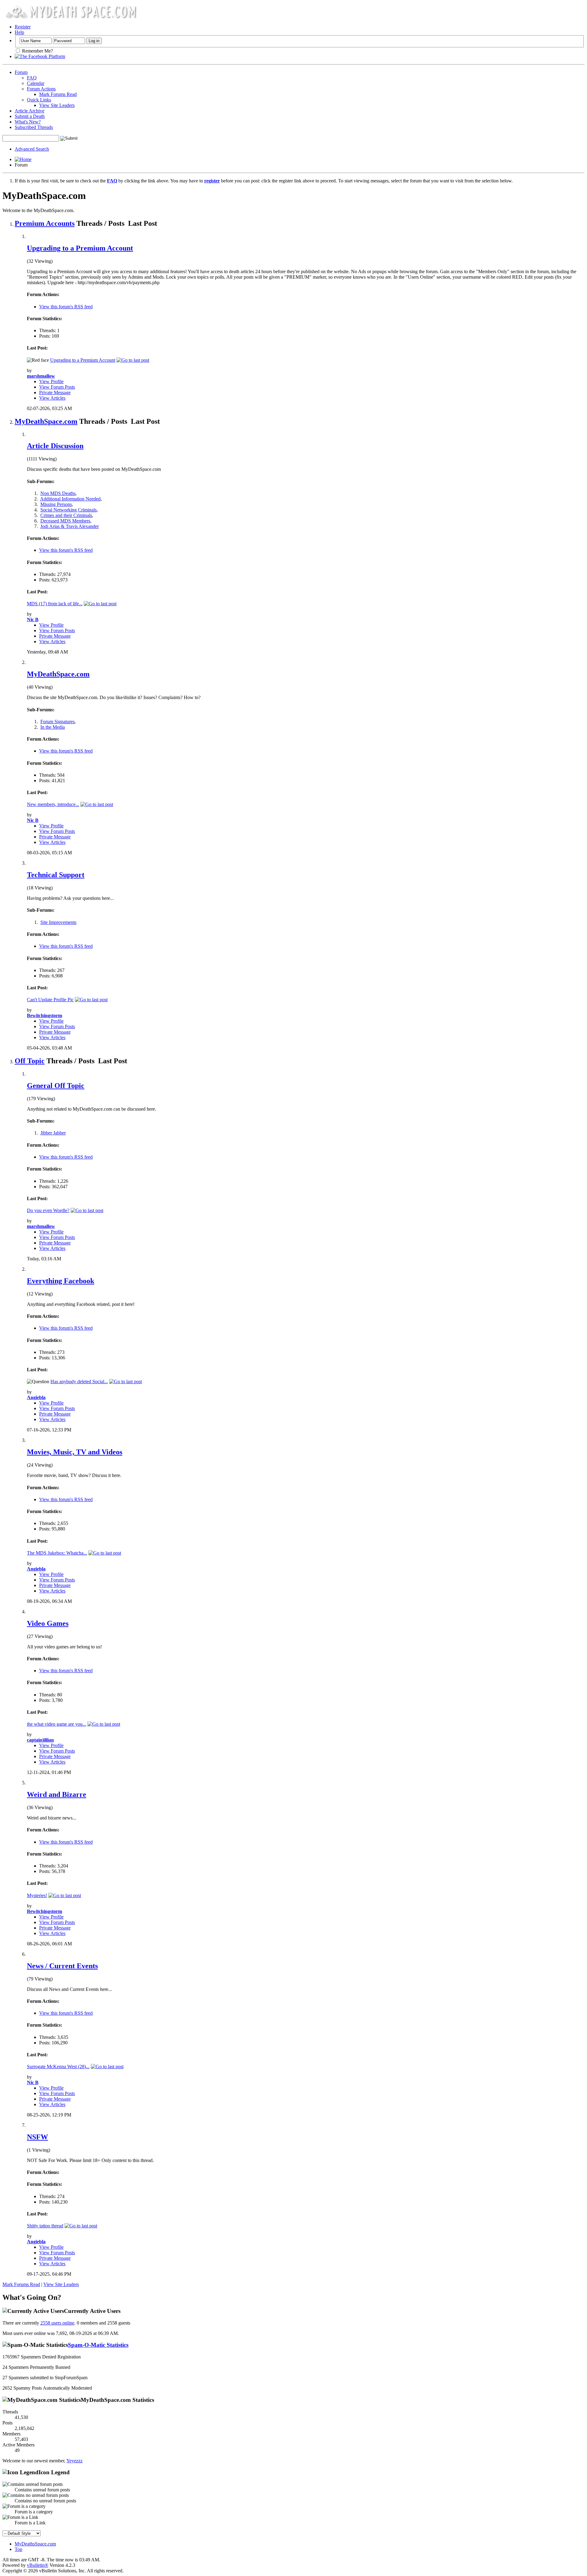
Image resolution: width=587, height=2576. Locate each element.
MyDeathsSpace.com (35, 2544)
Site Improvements (58, 922)
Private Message (55, 392)
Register (23, 27)
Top (18, 2549)
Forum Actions (41, 89)
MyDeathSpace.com (46, 421)
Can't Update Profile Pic (50, 1000)
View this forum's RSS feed (66, 307)
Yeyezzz (74, 2461)
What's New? (28, 122)
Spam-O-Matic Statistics (98, 2345)
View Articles (52, 398)
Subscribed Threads (34, 127)
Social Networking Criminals (68, 510)
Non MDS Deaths (58, 493)
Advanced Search (32, 149)
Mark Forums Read (58, 94)
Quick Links (39, 100)
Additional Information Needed (70, 499)
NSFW (37, 2137)
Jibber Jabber (53, 1133)
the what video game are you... (57, 1724)
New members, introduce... (53, 804)
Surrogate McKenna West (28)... (58, 2067)
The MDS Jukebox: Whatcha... (57, 1553)
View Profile (51, 381)
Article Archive (30, 111)
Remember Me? (37, 51)
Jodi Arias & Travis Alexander (70, 526)
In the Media (53, 727)
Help (19, 32)
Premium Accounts (45, 223)
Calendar (36, 83)
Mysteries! (37, 1895)
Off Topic (30, 1061)
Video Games (48, 1623)
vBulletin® (38, 2565)
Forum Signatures (57, 722)
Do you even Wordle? (48, 1210)
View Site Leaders (57, 105)
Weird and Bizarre (57, 1794)
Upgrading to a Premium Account (80, 248)
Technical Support (56, 875)
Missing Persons (56, 504)
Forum (21, 72)
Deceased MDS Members (65, 521)
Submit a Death (30, 116)
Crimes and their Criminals (66, 515)
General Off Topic (56, 1086)
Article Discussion (55, 446)
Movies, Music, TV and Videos (75, 1452)
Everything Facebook (61, 1281)
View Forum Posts (57, 387)
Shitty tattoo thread (45, 2226)
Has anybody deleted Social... (79, 1381)
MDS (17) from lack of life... (55, 604)
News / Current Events (62, 1966)
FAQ (32, 78)
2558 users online (57, 2323)
